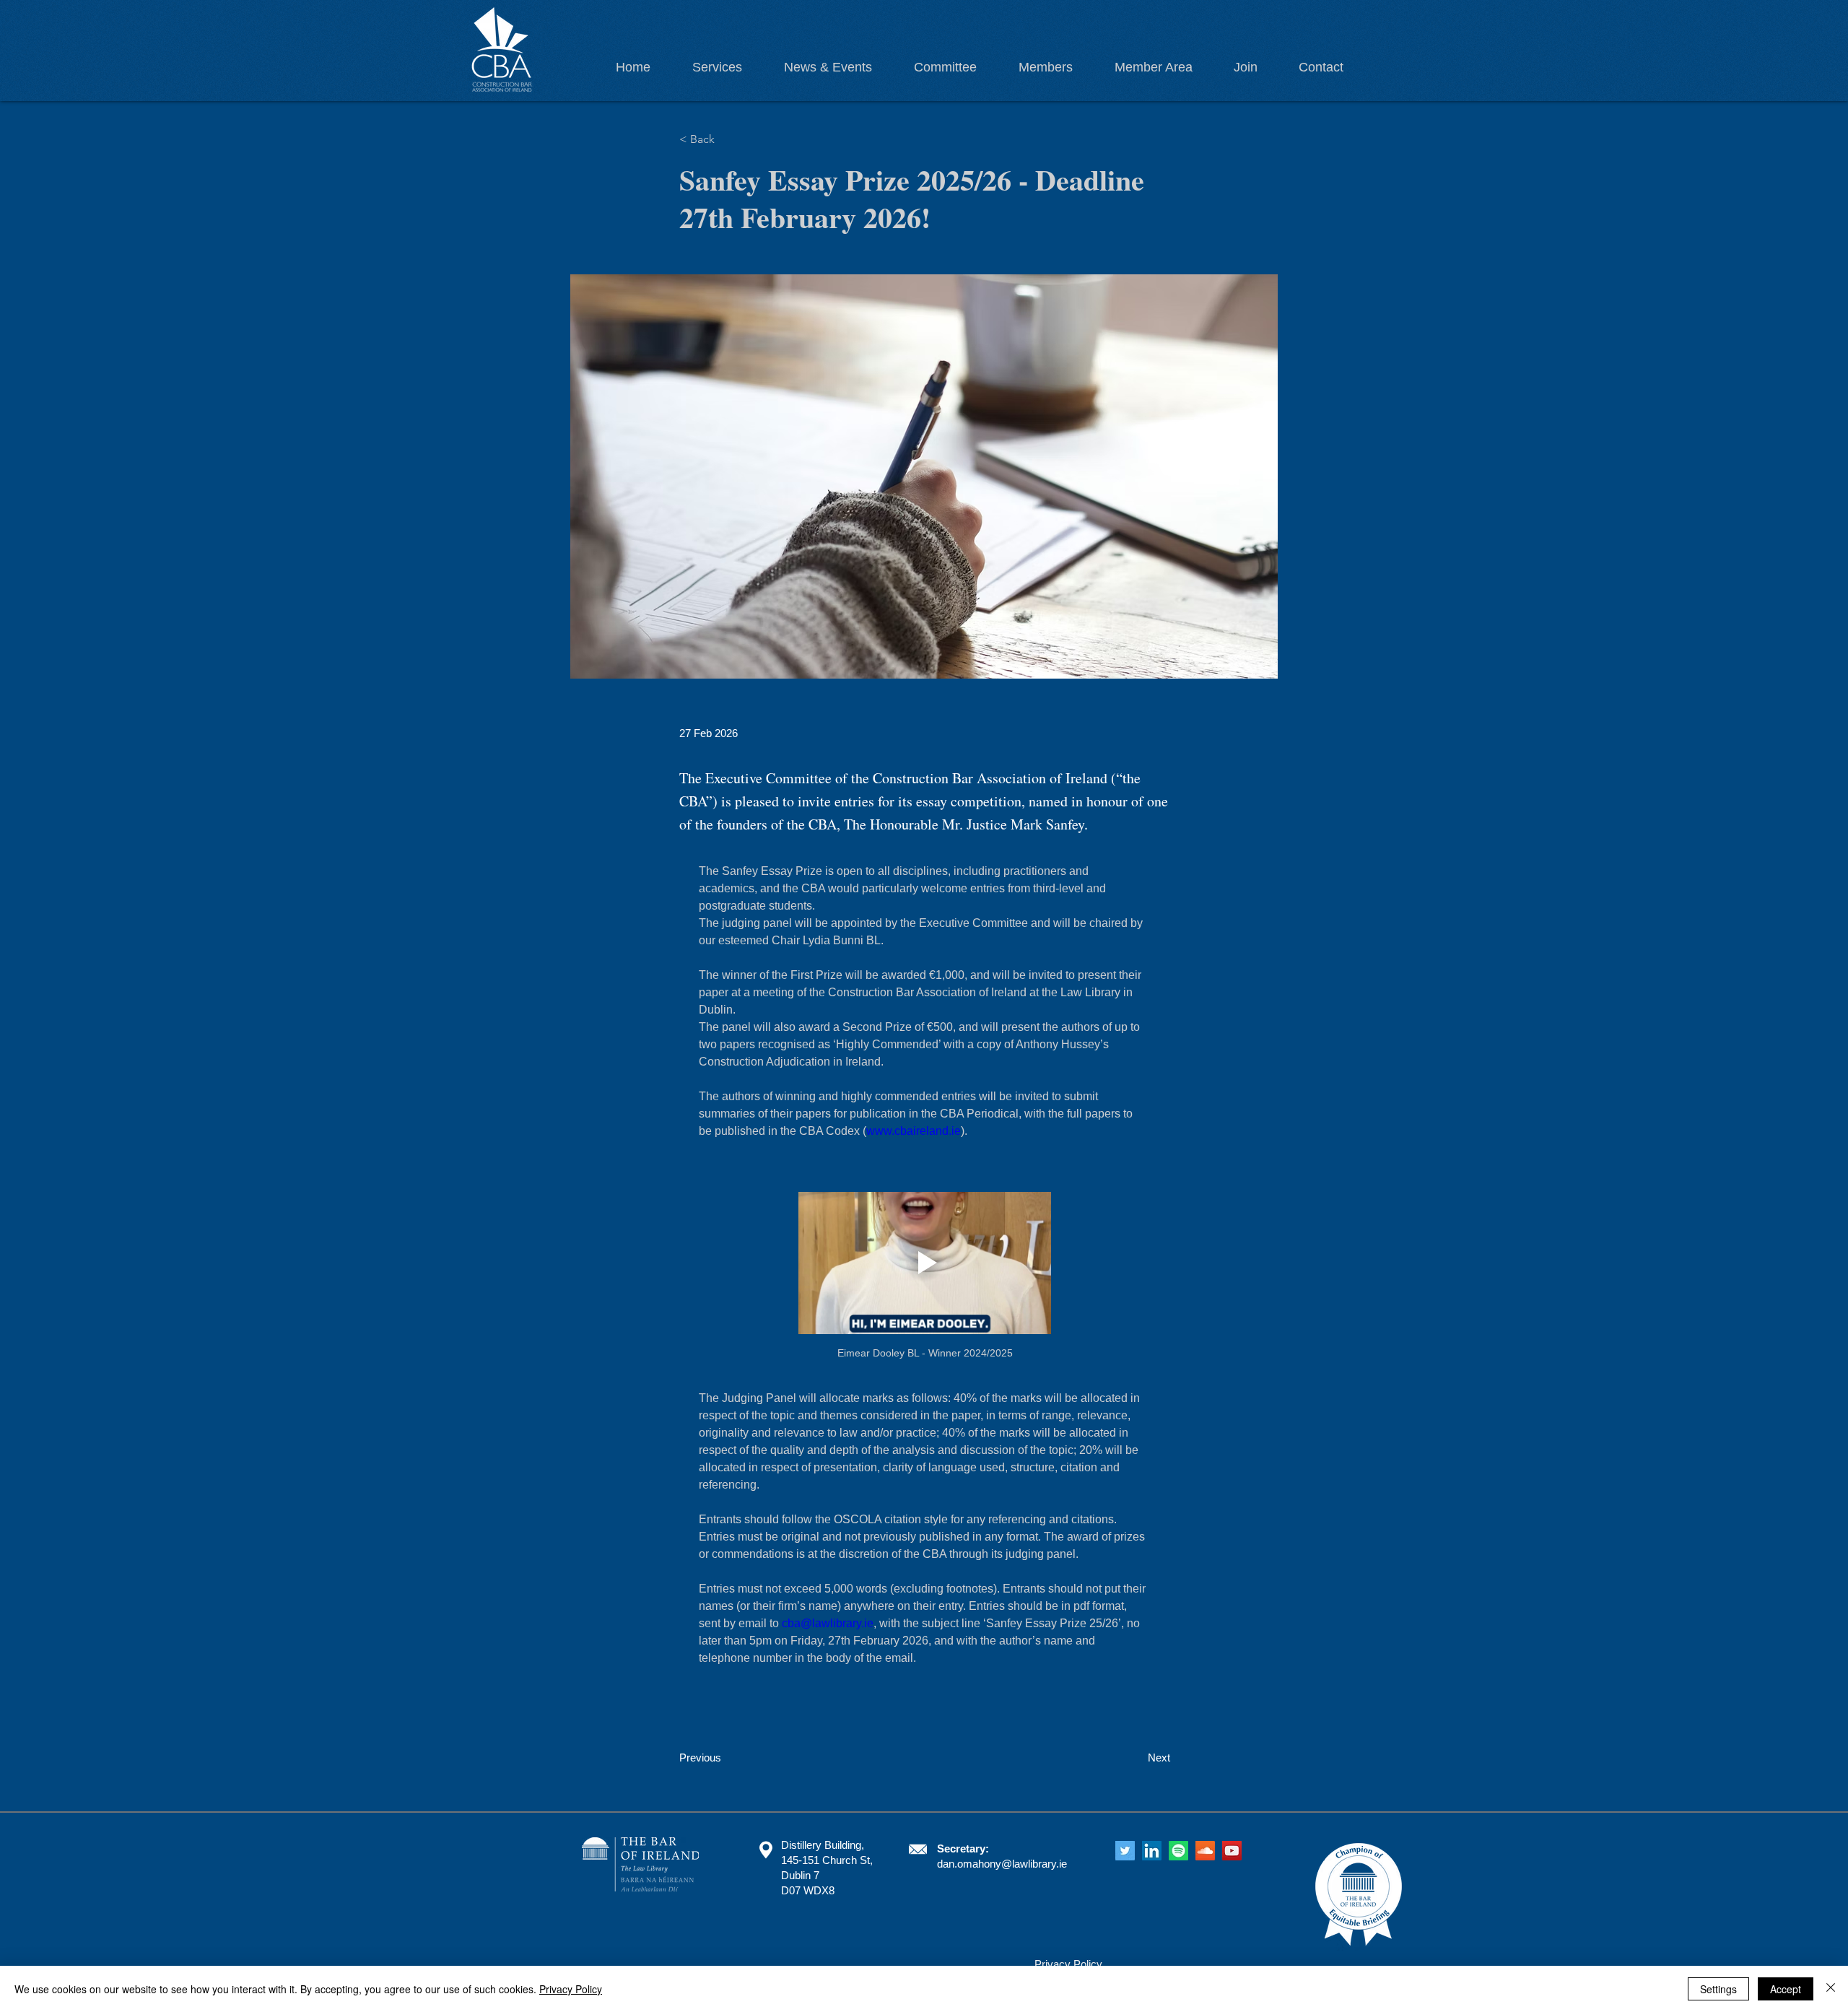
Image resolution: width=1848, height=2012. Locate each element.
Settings (1718, 1989)
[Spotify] (1178, 1851)
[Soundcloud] (1205, 1851)
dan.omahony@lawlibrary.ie (1002, 1864)
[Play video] (925, 1263)
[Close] (1831, 1989)
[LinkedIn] (1152, 1851)
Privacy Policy (571, 1989)
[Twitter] (1125, 1851)
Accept (1786, 1989)
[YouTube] (1232, 1851)
